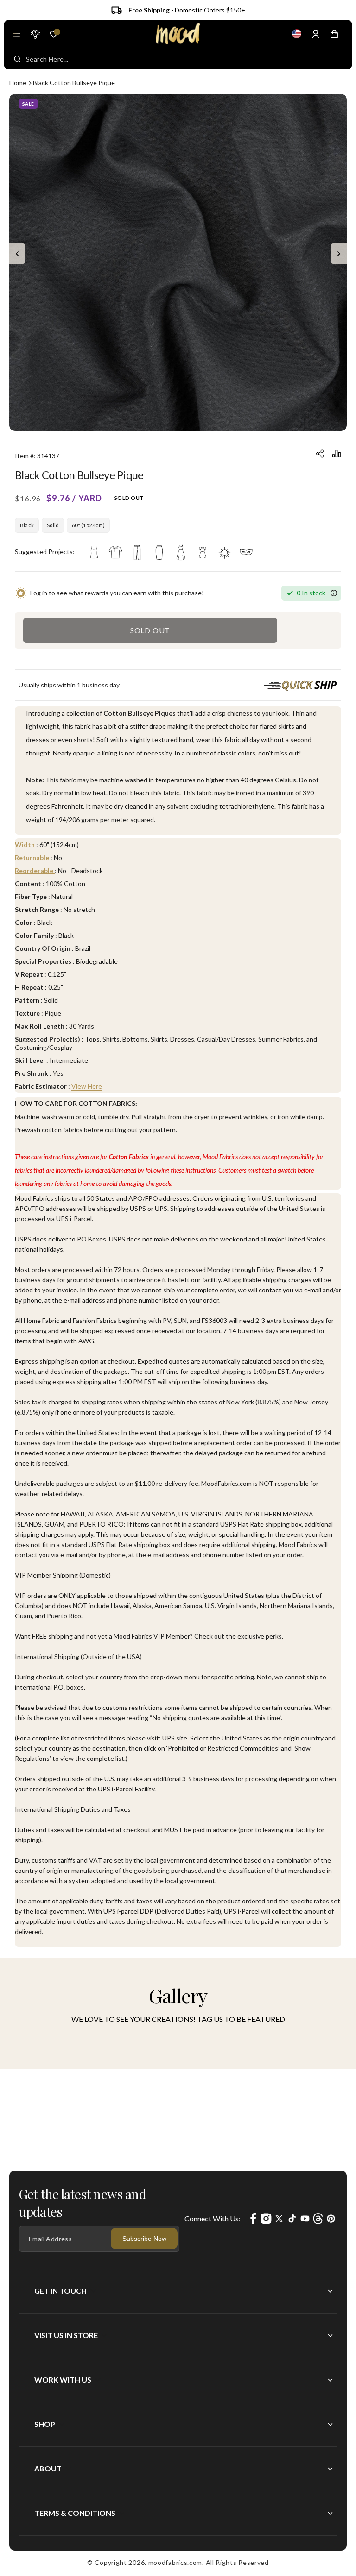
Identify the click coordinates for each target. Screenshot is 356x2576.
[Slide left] (17, 254)
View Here (87, 1086)
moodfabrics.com (175, 2562)
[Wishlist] (54, 34)
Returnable (33, 858)
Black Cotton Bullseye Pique (74, 83)
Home (18, 83)
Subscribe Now (144, 2239)
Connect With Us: (213, 2218)
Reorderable (35, 870)
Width (25, 845)
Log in (39, 593)
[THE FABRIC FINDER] (35, 34)
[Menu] (16, 34)
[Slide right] (339, 254)
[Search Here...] (17, 59)
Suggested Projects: (45, 552)
